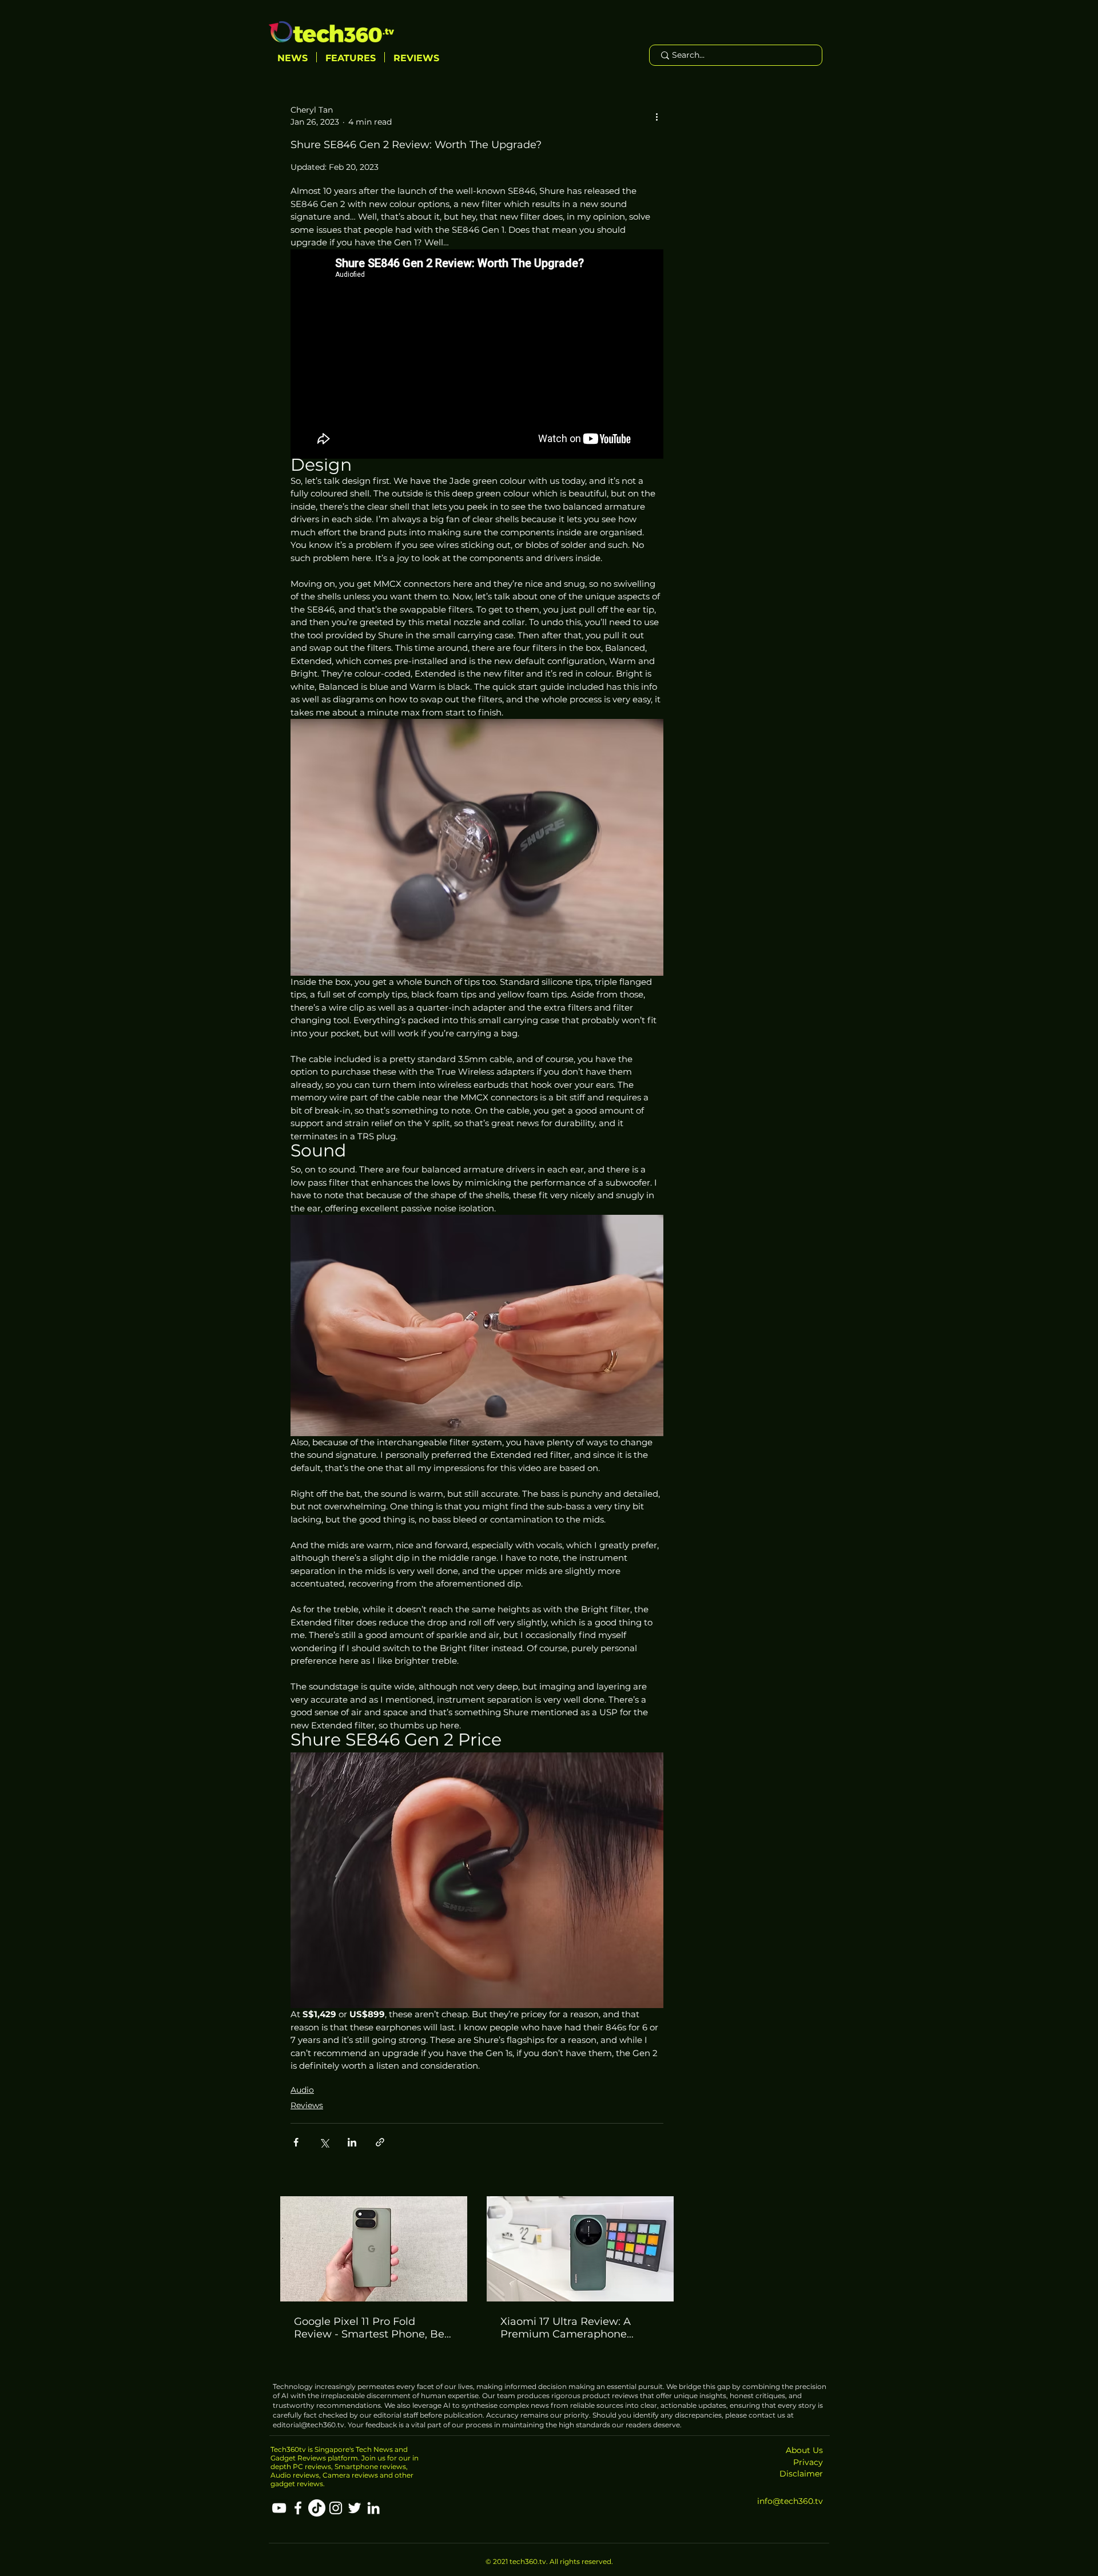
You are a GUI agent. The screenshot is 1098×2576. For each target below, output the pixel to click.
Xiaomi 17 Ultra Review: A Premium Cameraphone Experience (566, 2328)
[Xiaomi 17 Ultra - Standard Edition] (580, 2249)
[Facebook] (298, 2508)
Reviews (307, 2105)
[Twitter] (355, 2508)
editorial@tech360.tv (309, 2425)
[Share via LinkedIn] (352, 2142)
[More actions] (657, 116)
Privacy (808, 2462)
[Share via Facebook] (296, 2142)
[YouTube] (279, 2508)
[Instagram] (336, 2508)
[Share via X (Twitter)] (324, 2142)
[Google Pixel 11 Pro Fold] (374, 2249)
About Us (804, 2450)
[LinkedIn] (373, 2508)
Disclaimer (801, 2474)
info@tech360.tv (790, 2501)
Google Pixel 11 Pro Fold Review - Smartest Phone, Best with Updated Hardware (374, 2328)
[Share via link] (380, 2142)
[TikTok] (317, 2508)
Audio (302, 2090)
